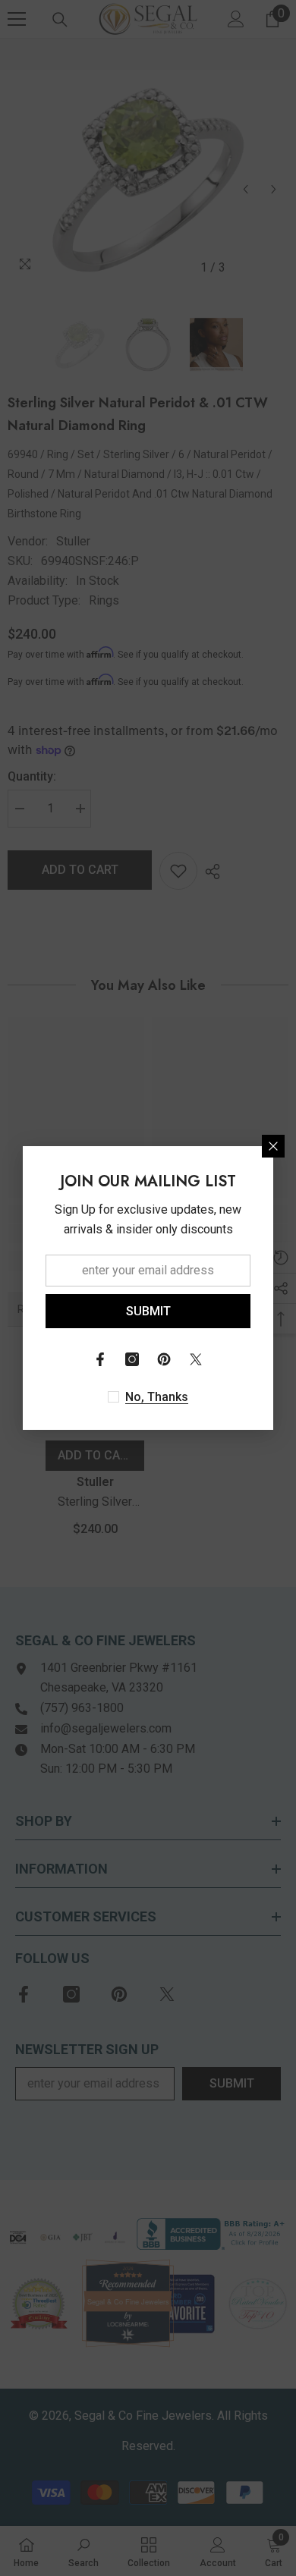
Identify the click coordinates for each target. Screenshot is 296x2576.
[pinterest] (164, 1359)
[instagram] (132, 1359)
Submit (148, 1311)
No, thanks (157, 1397)
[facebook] (100, 1359)
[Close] (273, 1146)
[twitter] (196, 1359)
